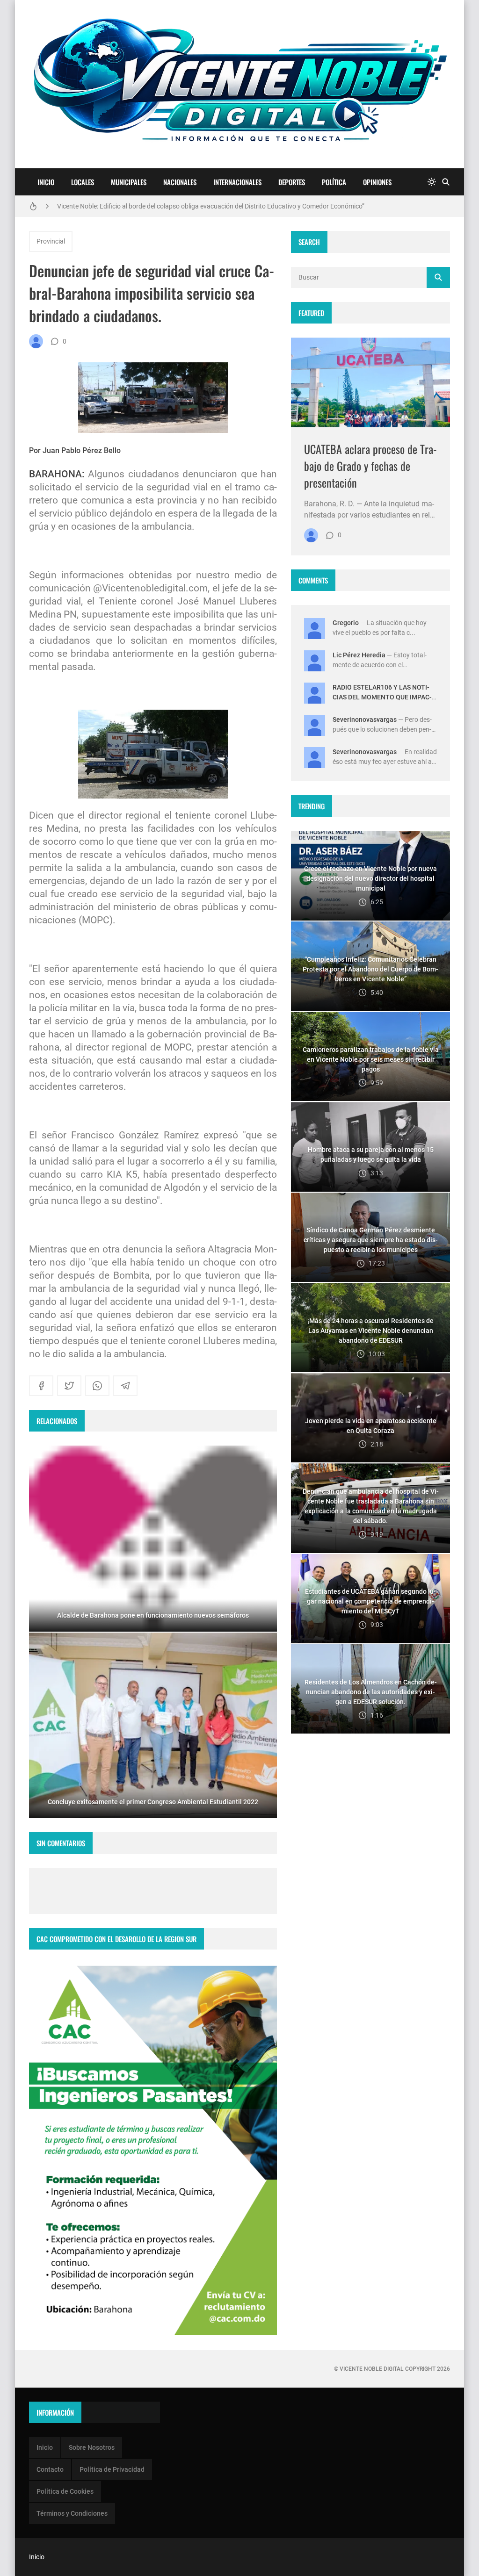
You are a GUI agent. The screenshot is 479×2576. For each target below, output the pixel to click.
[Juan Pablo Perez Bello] (36, 341)
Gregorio (346, 623)
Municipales (129, 182)
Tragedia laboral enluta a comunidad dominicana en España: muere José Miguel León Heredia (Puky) (202, 206)
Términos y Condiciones (72, 2513)
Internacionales (237, 182)
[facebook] (41, 1386)
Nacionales (180, 182)
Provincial (51, 241)
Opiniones (377, 182)
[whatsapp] (97, 1386)
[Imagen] (370, 382)
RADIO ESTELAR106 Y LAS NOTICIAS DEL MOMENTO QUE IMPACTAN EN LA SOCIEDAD (382, 697)
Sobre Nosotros (92, 2447)
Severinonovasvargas (365, 720)
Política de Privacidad (112, 2469)
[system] (432, 182)
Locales (83, 182)
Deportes (292, 182)
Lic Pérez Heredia (359, 655)
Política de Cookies (65, 2491)
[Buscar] (446, 182)
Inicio (46, 182)
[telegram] (125, 1386)
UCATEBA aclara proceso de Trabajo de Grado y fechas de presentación (370, 466)
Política (334, 182)
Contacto (50, 2469)
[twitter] (69, 1386)
